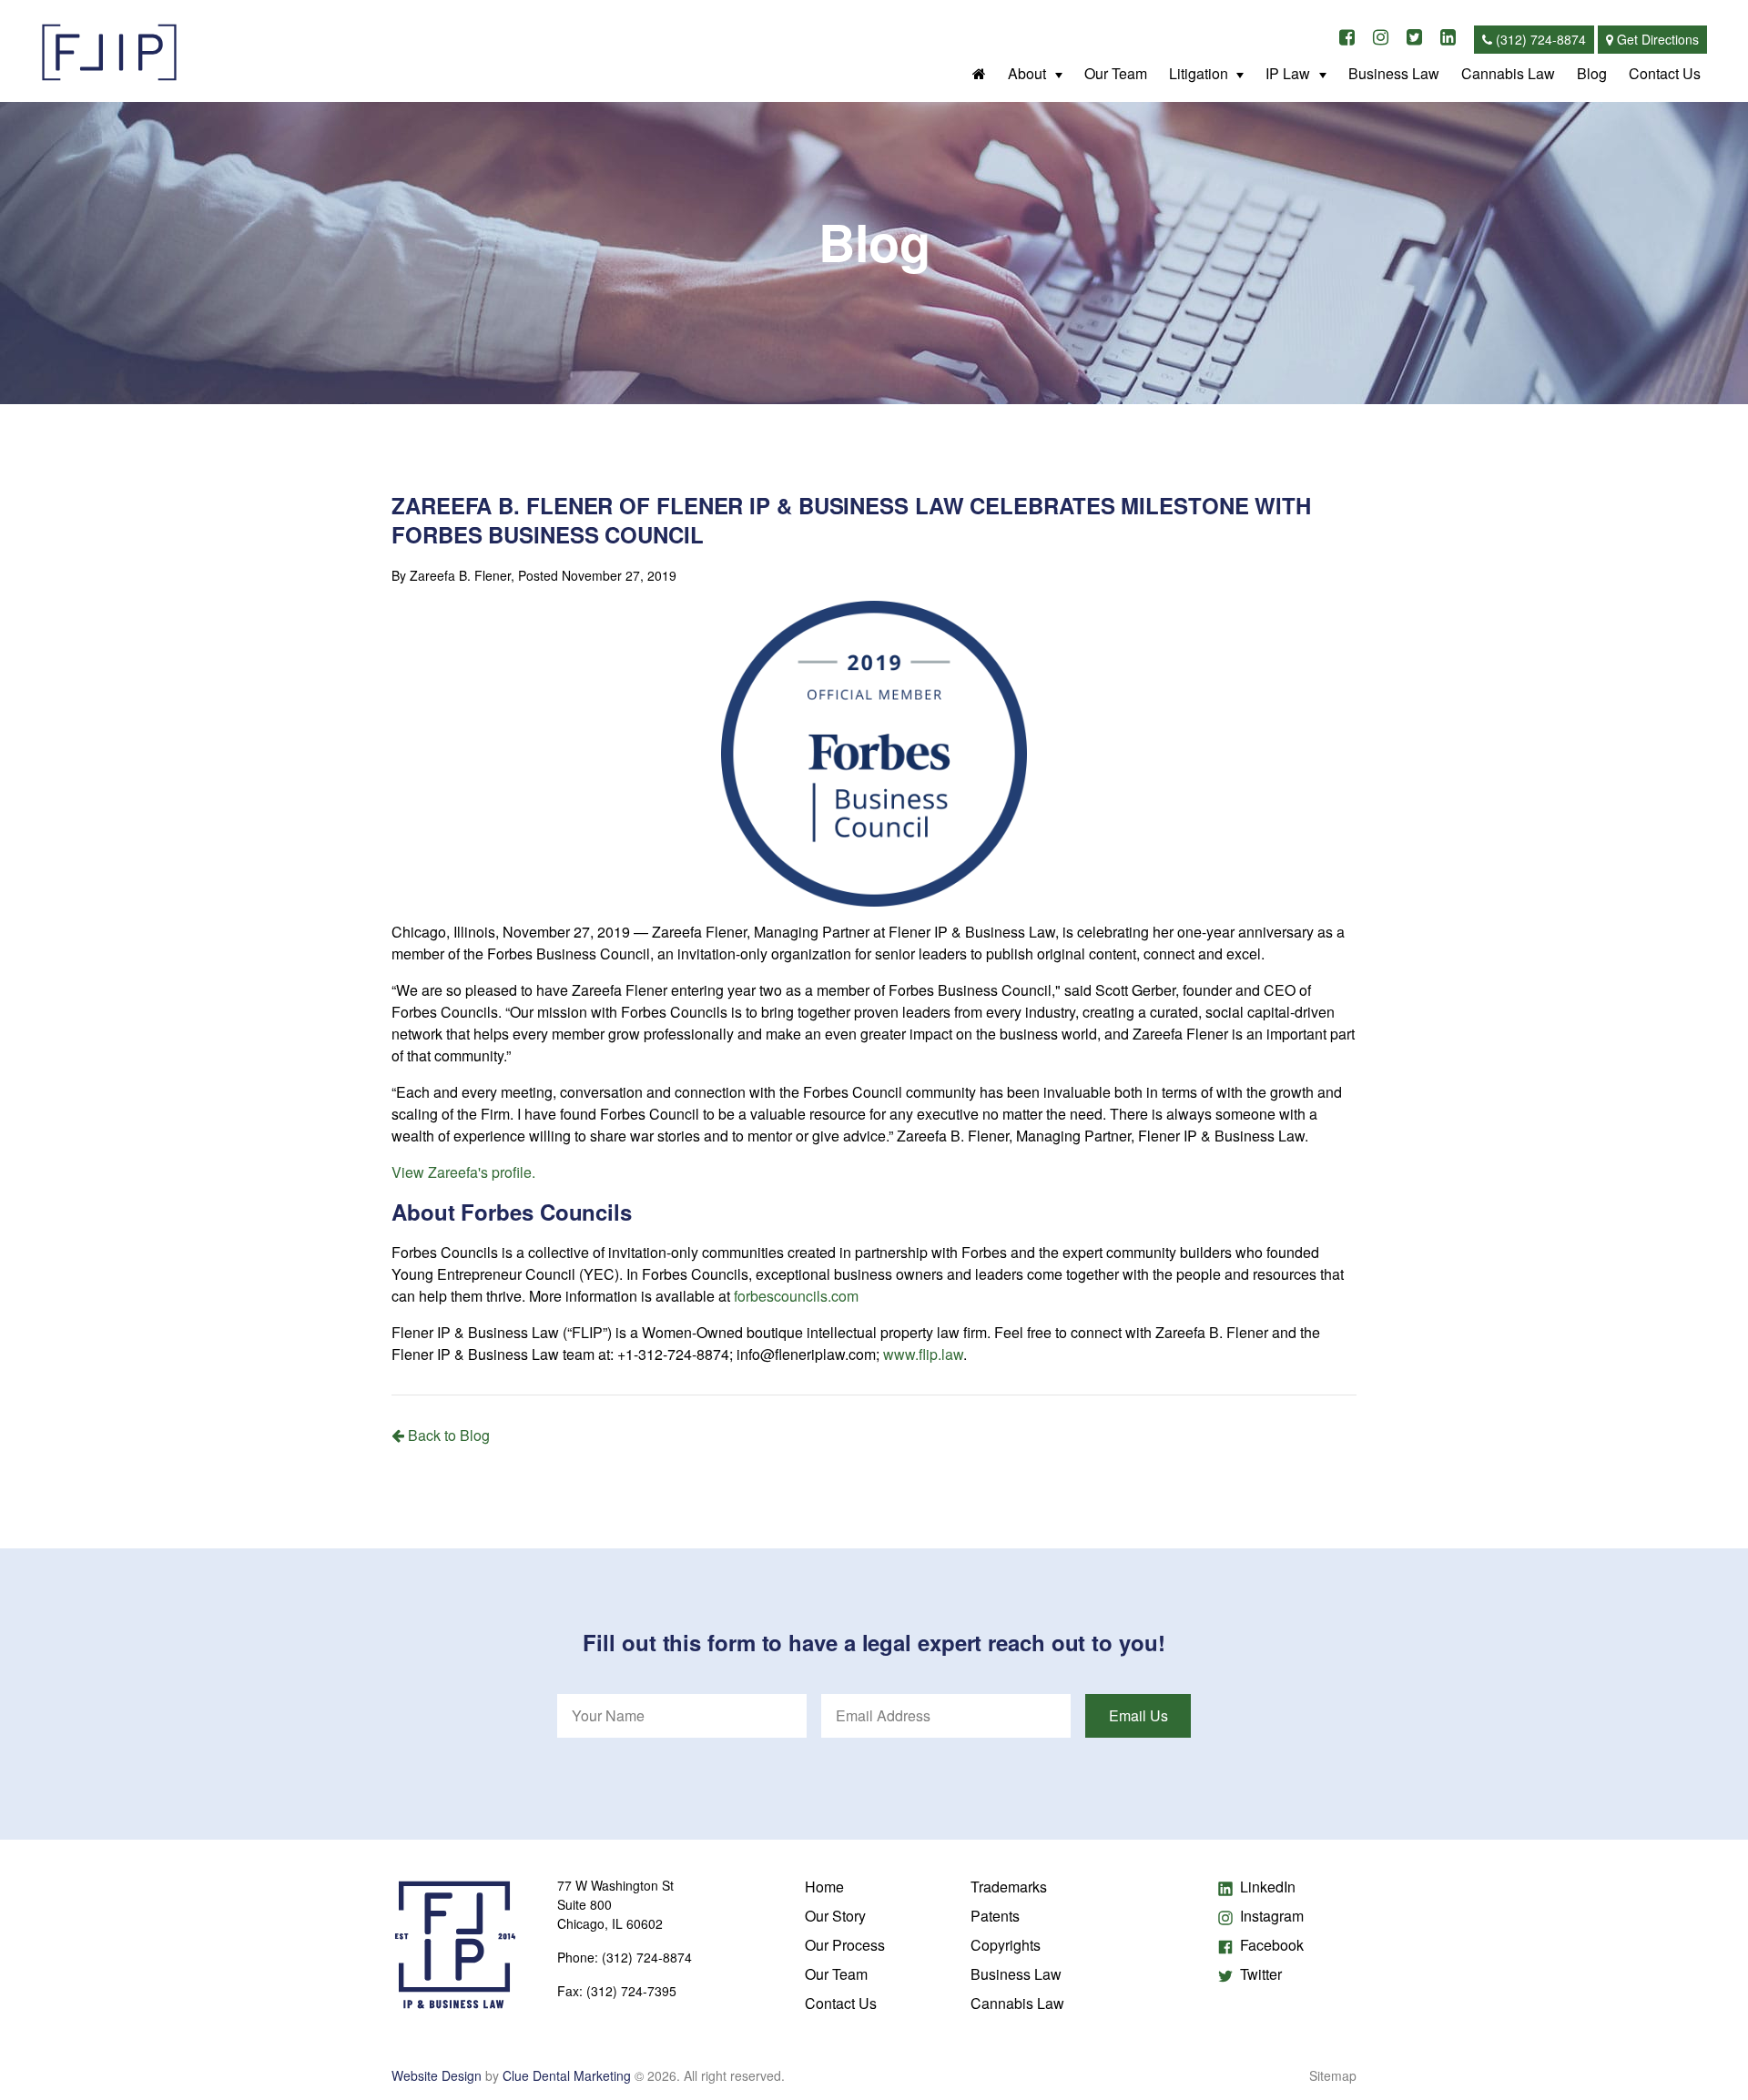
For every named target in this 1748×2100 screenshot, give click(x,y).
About (1027, 73)
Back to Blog (447, 1435)
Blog (1592, 73)
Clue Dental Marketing (567, 2075)
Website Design (437, 2075)
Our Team (1116, 73)
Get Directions (1656, 39)
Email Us (1138, 1715)
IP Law (1288, 73)
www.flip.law (923, 1354)
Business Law (1394, 73)
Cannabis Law (1508, 73)
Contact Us (1665, 73)
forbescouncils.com (796, 1296)
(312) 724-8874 (1539, 39)
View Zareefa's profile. (463, 1172)
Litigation (1199, 73)
